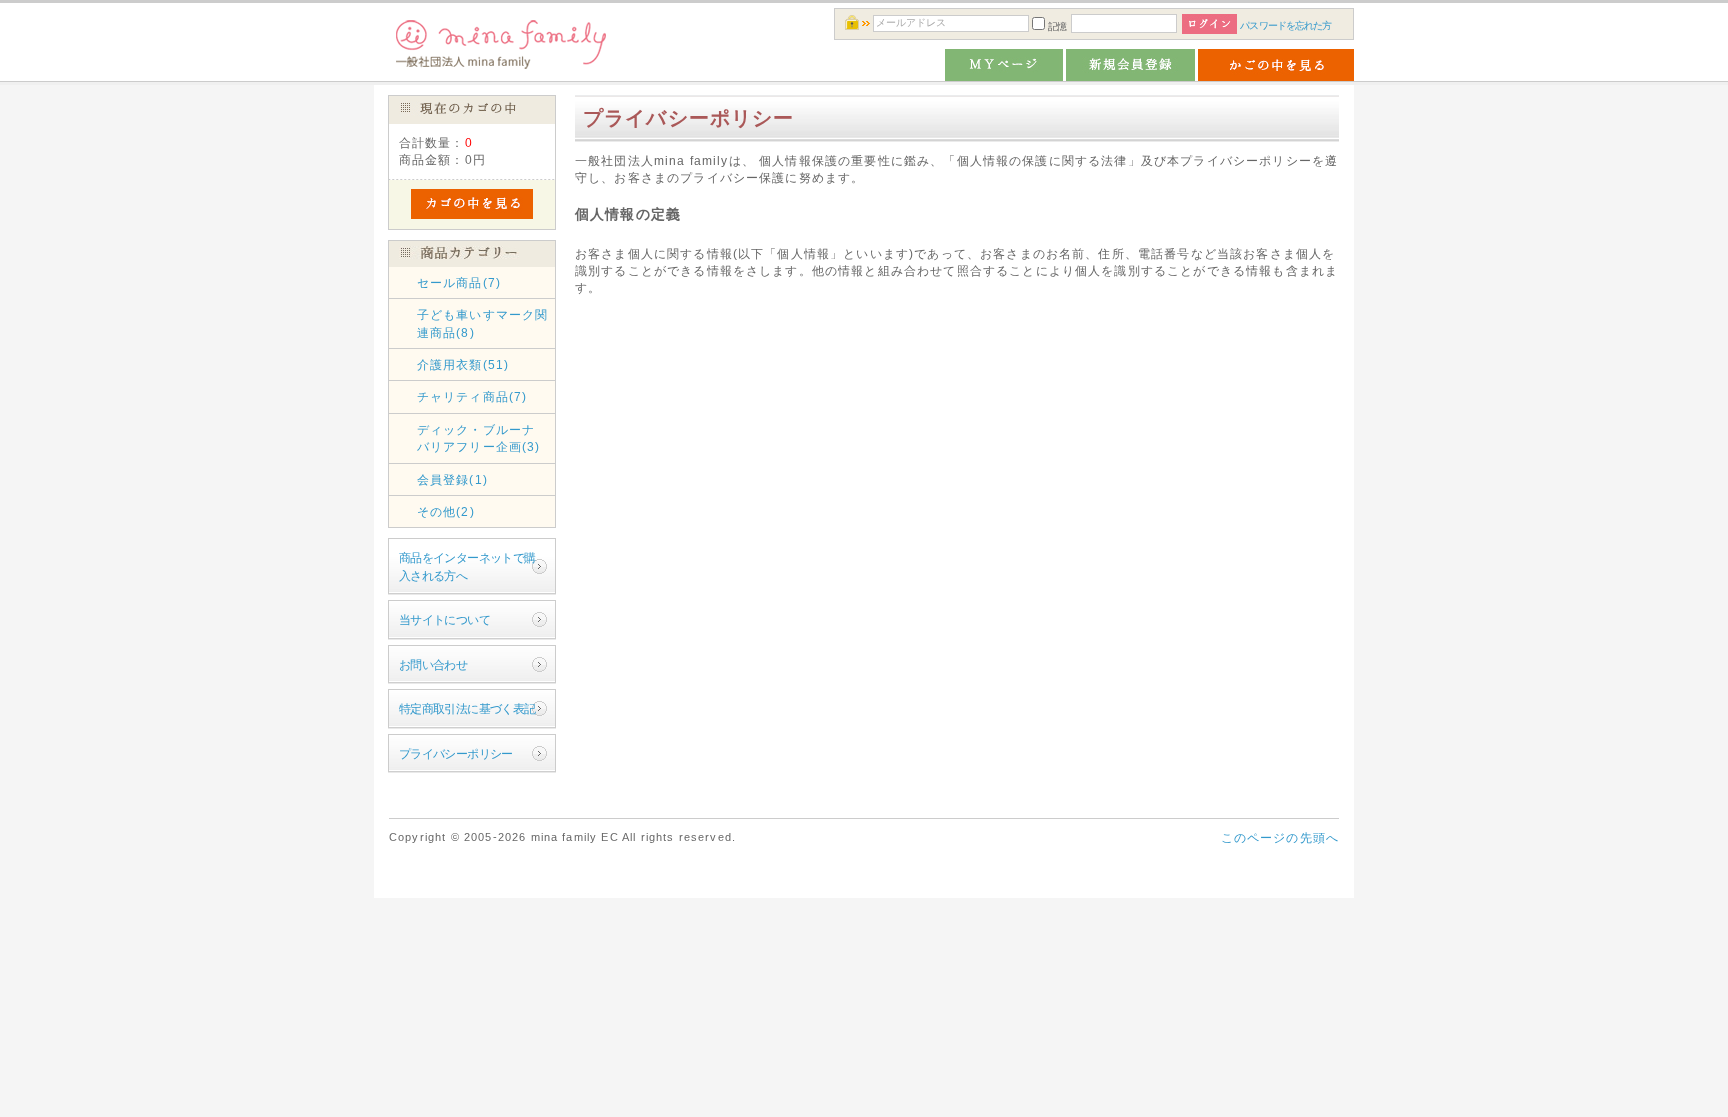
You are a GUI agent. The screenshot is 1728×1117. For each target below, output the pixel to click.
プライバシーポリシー (456, 753)
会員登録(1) (452, 479)
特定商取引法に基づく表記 (467, 708)
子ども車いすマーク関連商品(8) (483, 323)
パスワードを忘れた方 (1285, 25)
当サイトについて (444, 619)
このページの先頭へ (1280, 837)
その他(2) (446, 511)
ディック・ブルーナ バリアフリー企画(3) (483, 438)
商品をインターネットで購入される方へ (467, 566)
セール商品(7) (459, 282)
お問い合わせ (433, 664)
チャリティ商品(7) (472, 396)
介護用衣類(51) (463, 364)
